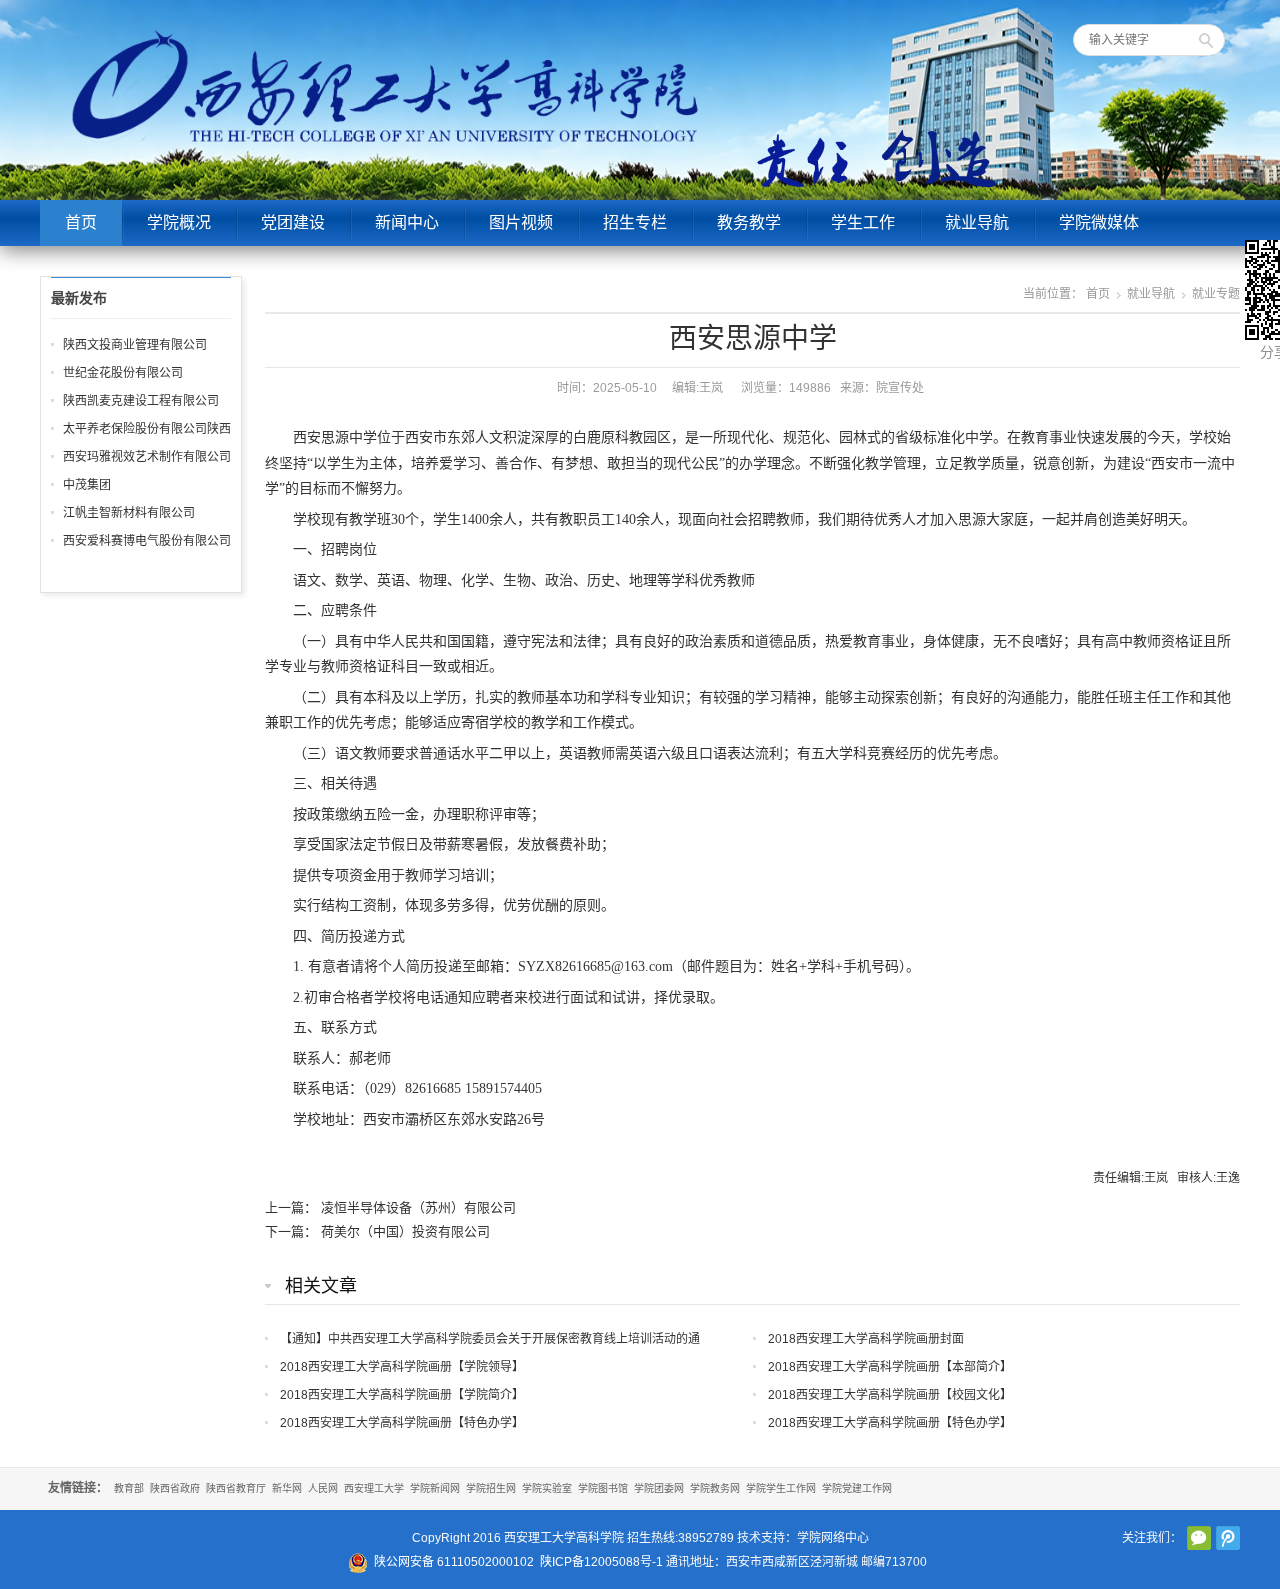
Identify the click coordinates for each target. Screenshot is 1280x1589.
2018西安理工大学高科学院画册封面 (866, 1339)
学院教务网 (715, 1488)
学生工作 (863, 222)
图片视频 (521, 222)
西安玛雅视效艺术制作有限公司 (147, 457)
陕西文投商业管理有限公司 (135, 345)
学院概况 (179, 222)
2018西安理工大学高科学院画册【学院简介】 (402, 1395)
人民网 (323, 1488)
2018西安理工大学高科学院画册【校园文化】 (890, 1395)
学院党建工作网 (857, 1488)
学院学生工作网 (781, 1488)
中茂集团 (87, 485)
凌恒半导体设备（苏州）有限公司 (418, 1207)
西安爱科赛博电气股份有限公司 (147, 541)
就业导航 (977, 222)
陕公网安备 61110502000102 (454, 1562)
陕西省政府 (175, 1488)
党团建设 (293, 222)
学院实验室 (547, 1488)
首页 (81, 222)
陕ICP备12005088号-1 (601, 1562)
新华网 (287, 1488)
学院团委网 (659, 1488)
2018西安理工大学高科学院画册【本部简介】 (890, 1367)
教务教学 (749, 222)
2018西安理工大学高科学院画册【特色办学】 (402, 1423)
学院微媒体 (1099, 222)
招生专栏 (635, 222)
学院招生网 (491, 1488)
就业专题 (1216, 294)
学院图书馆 (603, 1488)
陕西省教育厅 (236, 1488)
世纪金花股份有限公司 (123, 373)
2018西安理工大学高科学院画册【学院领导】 (402, 1367)
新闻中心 (407, 222)
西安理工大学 (374, 1488)
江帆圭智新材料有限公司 (129, 513)
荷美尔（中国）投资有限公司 (405, 1231)
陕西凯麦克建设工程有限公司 (141, 401)
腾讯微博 (1228, 1538)
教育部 (129, 1488)
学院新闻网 (435, 1488)
